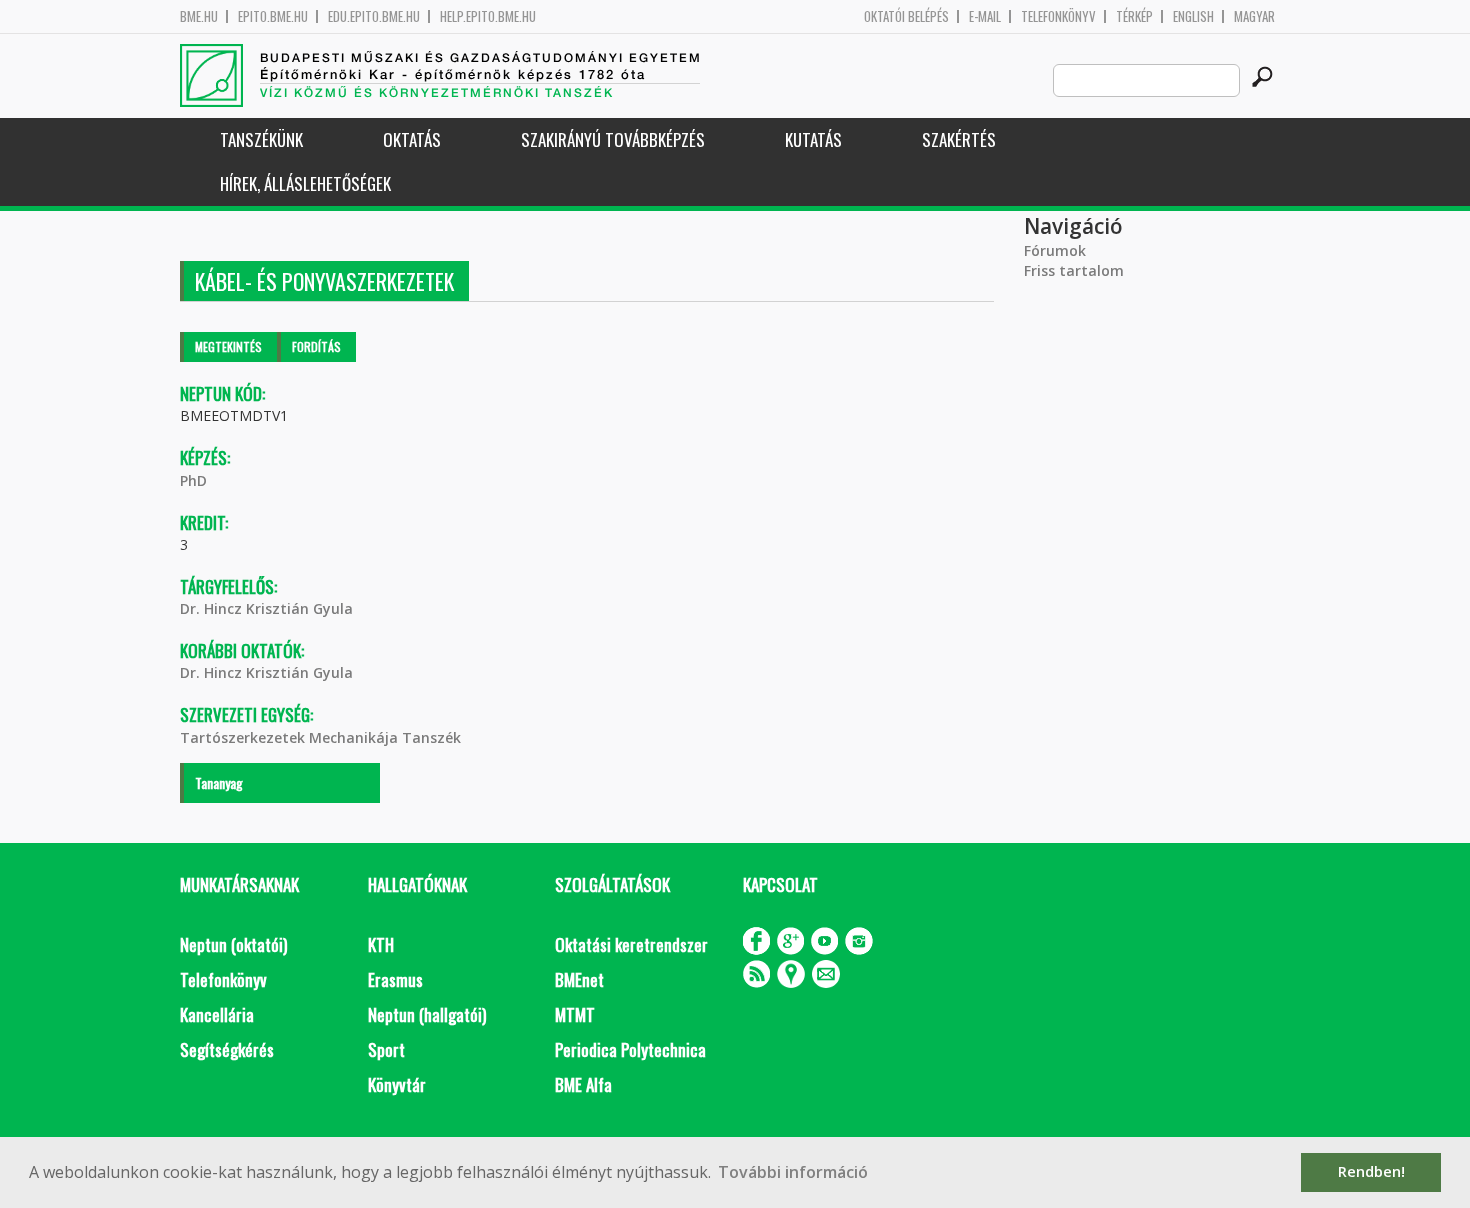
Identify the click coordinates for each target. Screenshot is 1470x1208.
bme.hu (199, 16)
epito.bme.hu (273, 16)
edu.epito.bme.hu (374, 16)
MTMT (575, 1014)
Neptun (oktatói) (233, 944)
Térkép (1134, 16)
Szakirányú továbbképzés (613, 139)
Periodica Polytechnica (630, 1049)
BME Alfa (583, 1084)
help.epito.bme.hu (488, 16)
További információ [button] (793, 1172)
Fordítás (316, 346)
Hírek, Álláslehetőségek (305, 183)
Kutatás (813, 139)
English (1193, 16)
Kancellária (217, 1014)
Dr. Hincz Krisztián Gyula (266, 608)
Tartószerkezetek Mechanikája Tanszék (320, 737)
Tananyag (219, 782)
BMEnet (579, 979)
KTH (381, 944)
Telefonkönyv (1058, 16)
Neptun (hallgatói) (427, 1014)
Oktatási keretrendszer (631, 944)
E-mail (985, 16)
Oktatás (412, 139)
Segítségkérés (227, 1049)
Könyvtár (397, 1084)
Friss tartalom (1074, 270)
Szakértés (959, 139)
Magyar (1254, 16)
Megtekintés (228, 346)
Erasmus (395, 979)
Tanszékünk (261, 139)
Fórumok (1055, 250)
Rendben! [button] (1371, 1171)
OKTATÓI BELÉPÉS (906, 16)
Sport (386, 1049)
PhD (193, 480)
